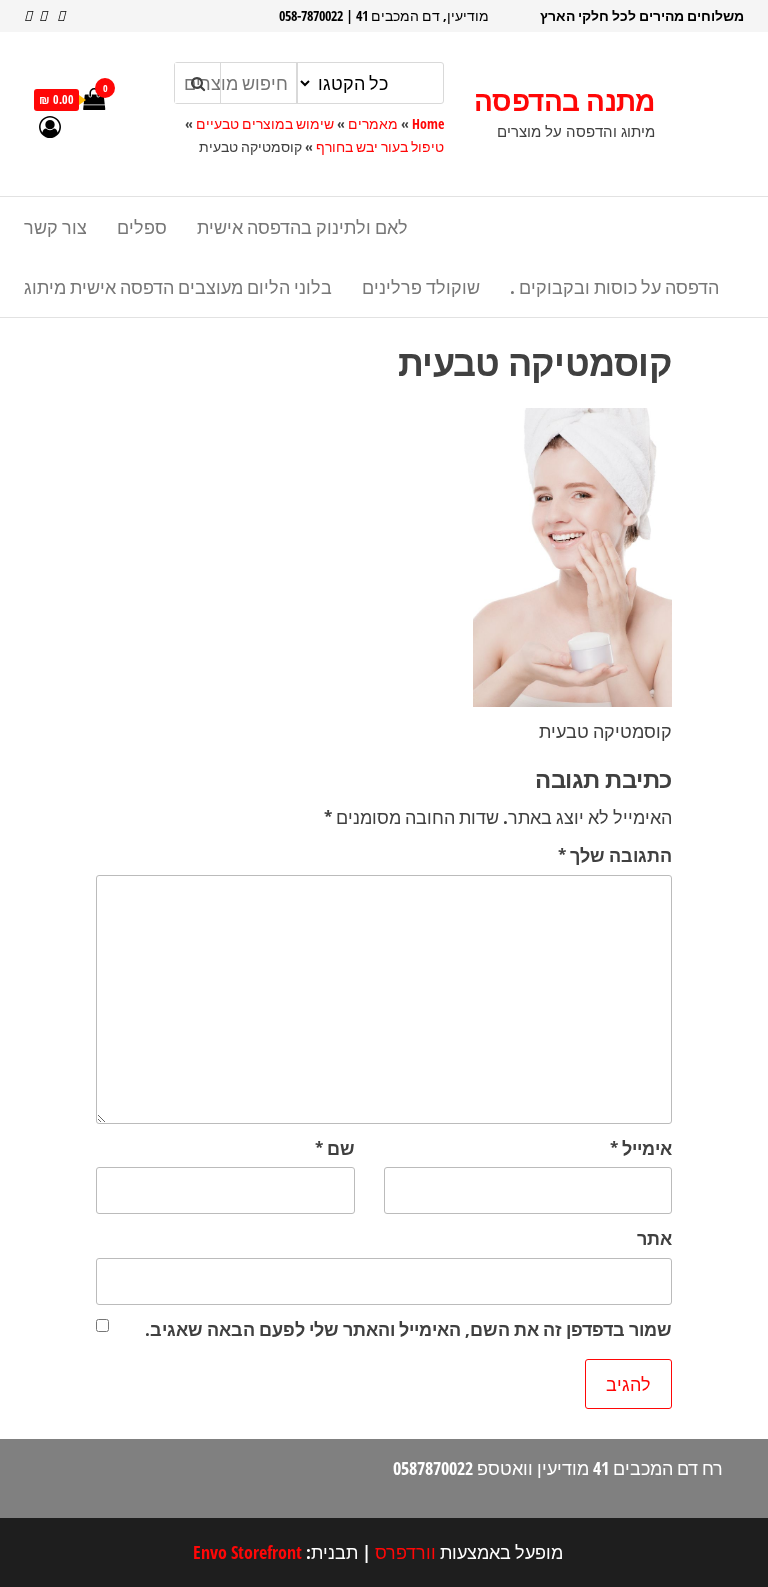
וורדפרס (405, 1552)
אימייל (641, 1148)
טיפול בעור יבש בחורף (380, 146)
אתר (654, 1238)
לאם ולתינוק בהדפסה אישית (302, 227)
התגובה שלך (615, 855)
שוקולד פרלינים (421, 287)
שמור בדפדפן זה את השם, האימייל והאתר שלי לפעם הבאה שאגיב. (408, 1329)
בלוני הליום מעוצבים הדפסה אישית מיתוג (178, 287)
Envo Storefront (247, 1552)
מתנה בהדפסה (564, 100)
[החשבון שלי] (50, 126)
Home (428, 123)
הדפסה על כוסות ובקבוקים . (614, 287)
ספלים (142, 227)
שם (335, 1148)
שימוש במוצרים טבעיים (265, 123)
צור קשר (55, 227)
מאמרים (373, 123)
